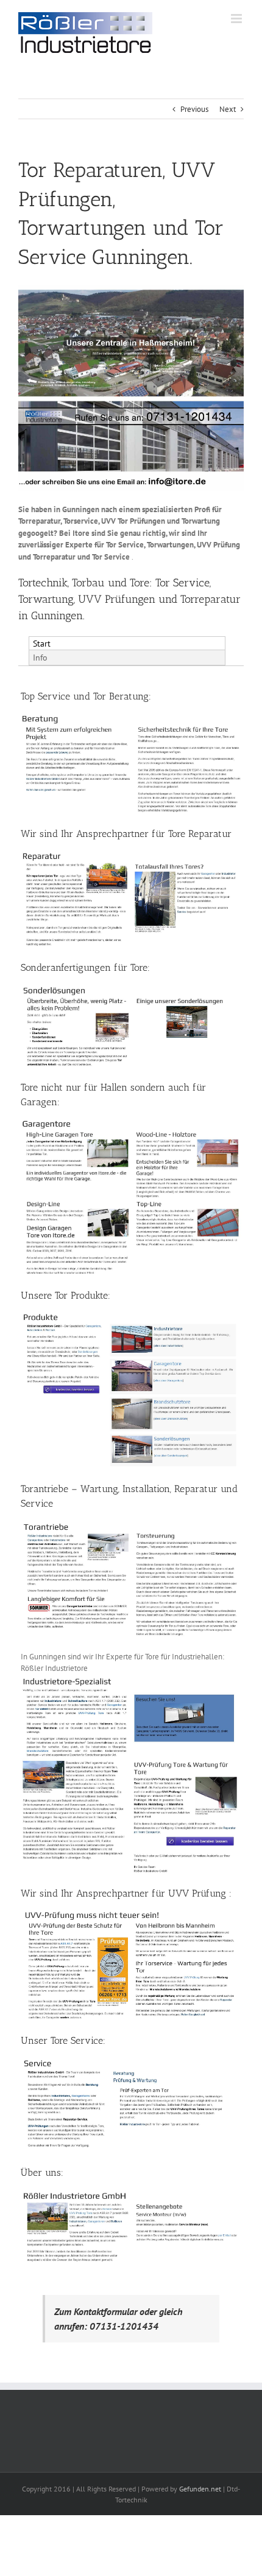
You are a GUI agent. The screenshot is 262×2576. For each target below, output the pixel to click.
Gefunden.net (200, 2489)
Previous (194, 109)
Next (228, 109)
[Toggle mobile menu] (237, 19)
